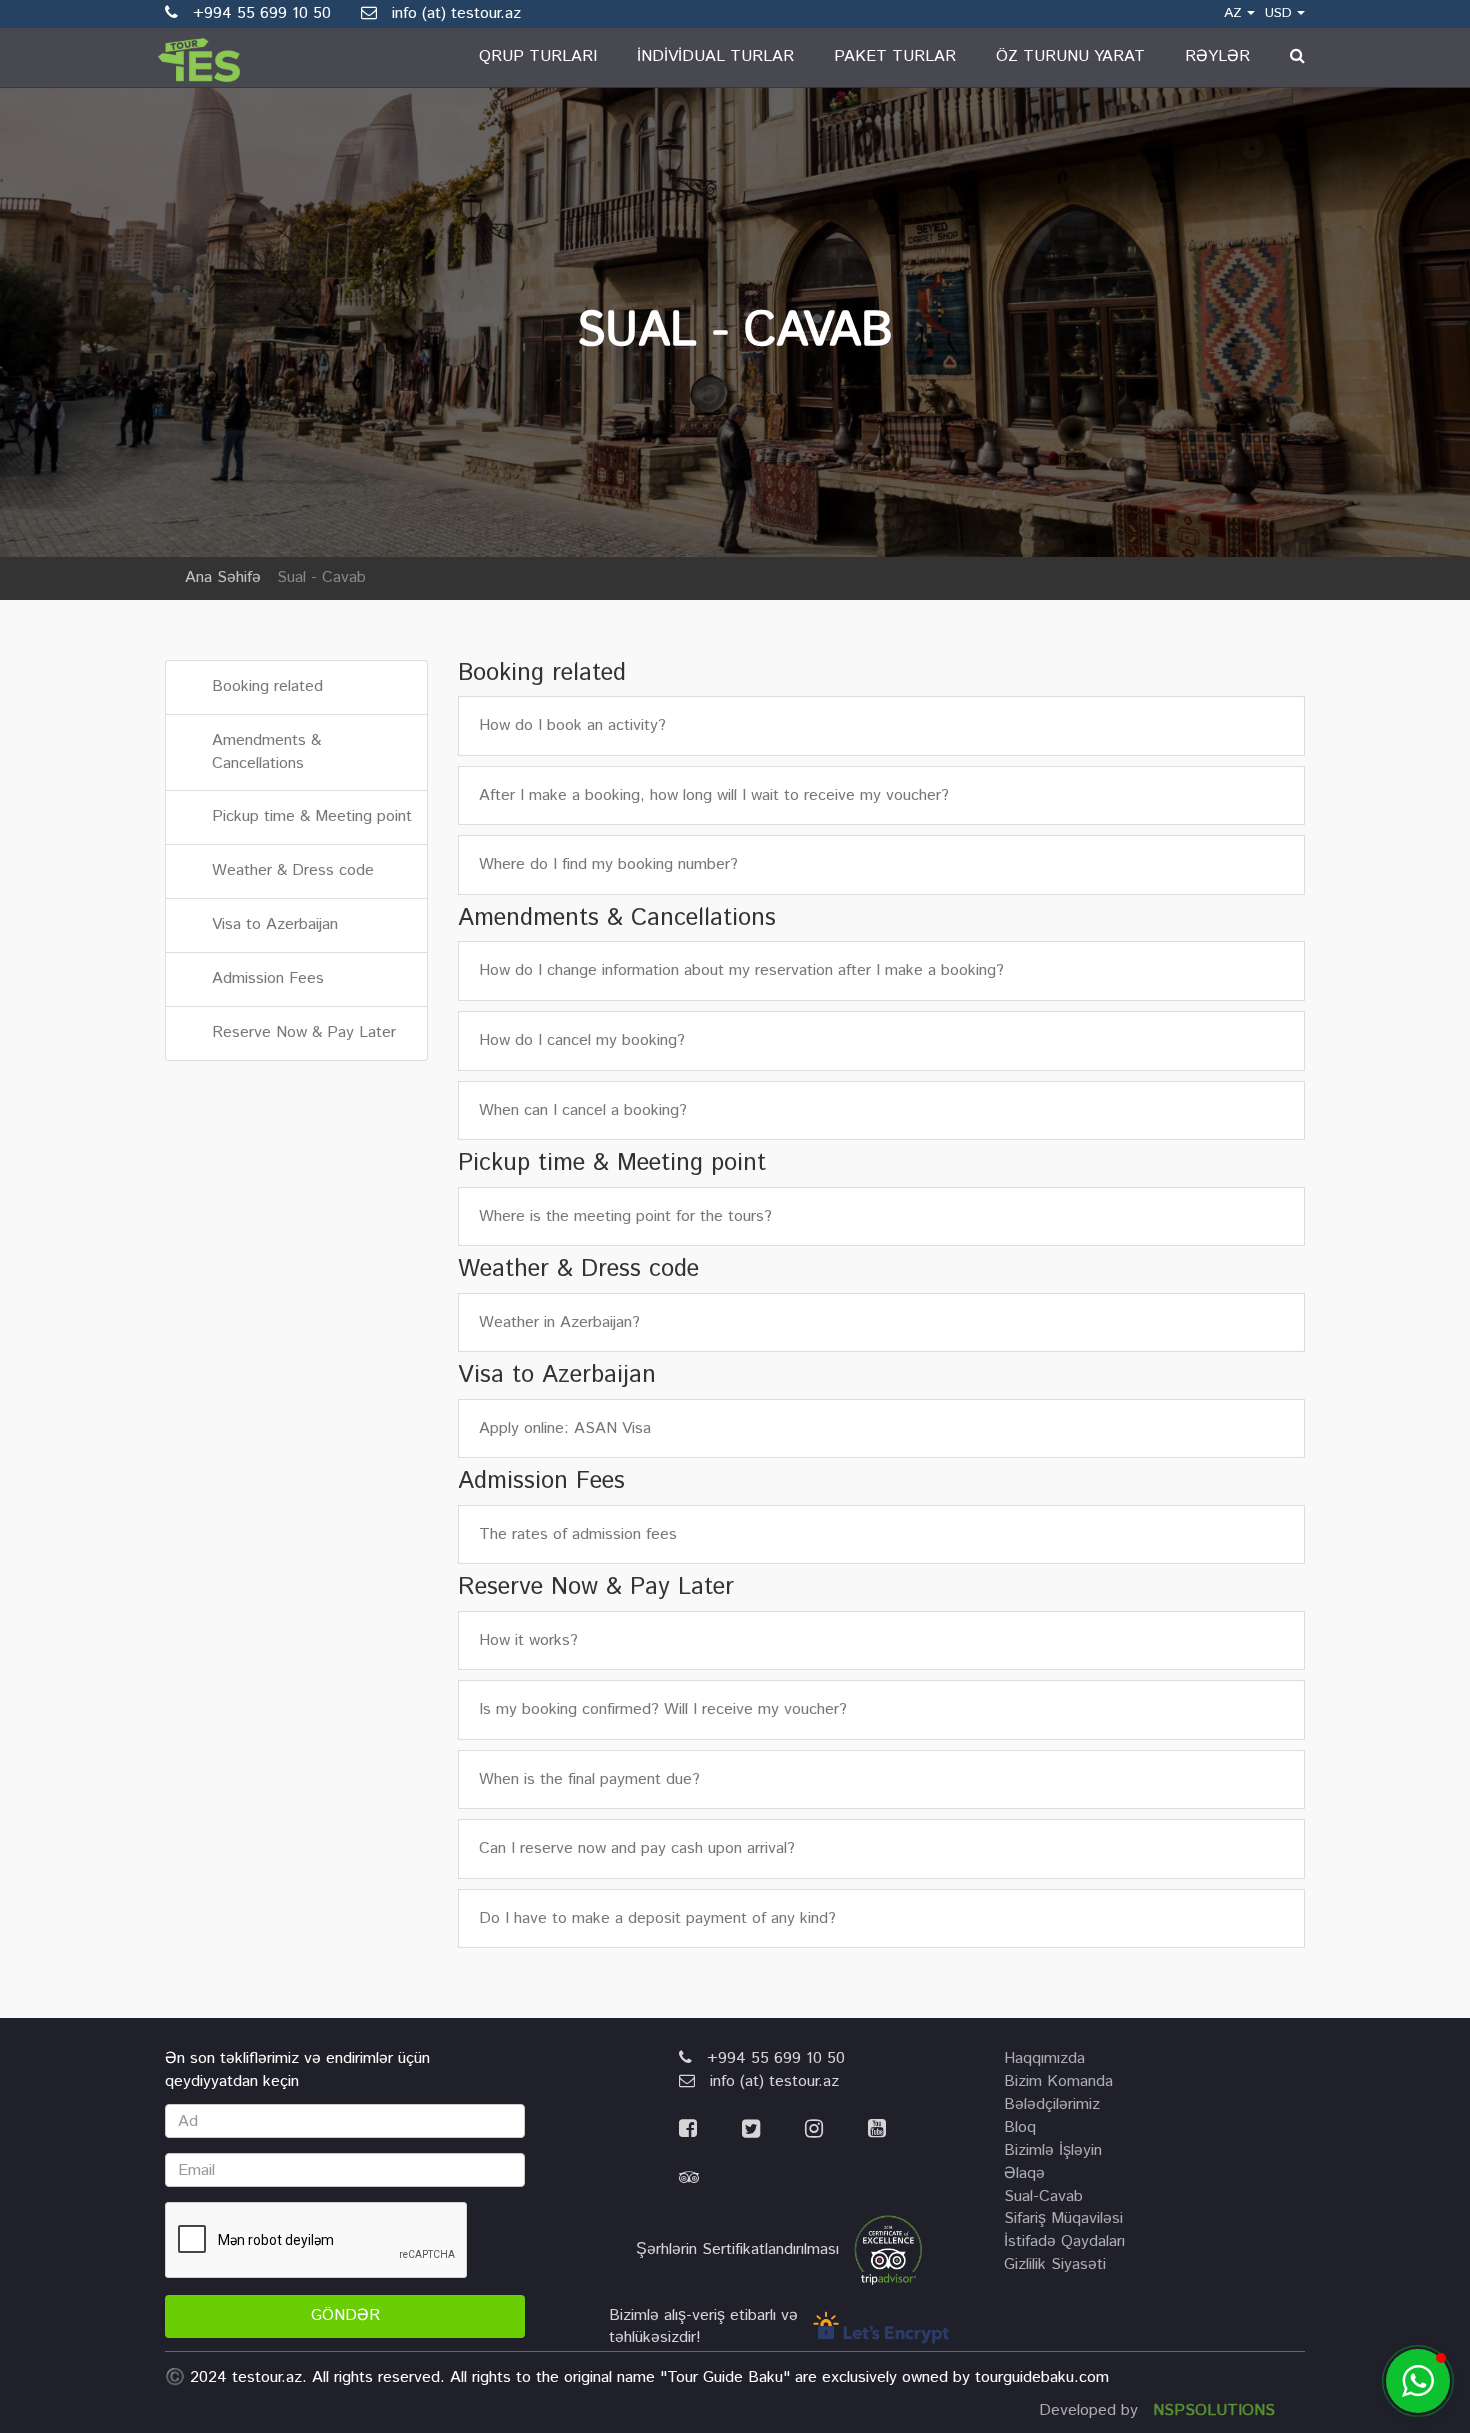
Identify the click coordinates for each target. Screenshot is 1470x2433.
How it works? (528, 1641)
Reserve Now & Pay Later (304, 1032)
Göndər (345, 2315)
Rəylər (1217, 56)
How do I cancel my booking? (582, 1041)
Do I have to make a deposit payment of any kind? (657, 1919)
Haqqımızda (1044, 2058)
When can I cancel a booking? (583, 1111)
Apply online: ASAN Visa (565, 1429)
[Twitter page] (773, 2129)
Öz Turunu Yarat (1070, 56)
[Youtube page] (897, 2129)
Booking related (267, 686)
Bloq (1020, 2127)
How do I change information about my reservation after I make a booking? (741, 971)
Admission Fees (268, 978)
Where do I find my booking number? (608, 865)
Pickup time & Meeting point (312, 816)
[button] (1418, 2381)
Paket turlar (895, 56)
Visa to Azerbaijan (275, 924)
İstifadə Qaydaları (1064, 2241)
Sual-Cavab (1043, 2196)
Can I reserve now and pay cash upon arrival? (637, 1849)
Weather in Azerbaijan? (559, 1323)
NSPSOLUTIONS (1214, 2411)
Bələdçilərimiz (1052, 2104)
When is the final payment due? (589, 1780)
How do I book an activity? (572, 726)
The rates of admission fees (578, 1535)
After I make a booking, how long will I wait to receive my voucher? (714, 796)
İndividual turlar (715, 56)
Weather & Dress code (293, 870)
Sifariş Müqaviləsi (1063, 2218)
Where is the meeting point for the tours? (625, 1217)
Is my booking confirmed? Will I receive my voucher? (663, 1710)
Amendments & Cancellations (266, 752)
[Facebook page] (710, 2129)
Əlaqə (1024, 2173)
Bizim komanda (1058, 2081)
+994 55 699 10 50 (768, 2058)
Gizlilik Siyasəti (1055, 2264)
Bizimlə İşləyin (1053, 2150)
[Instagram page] (836, 2129)
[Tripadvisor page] (709, 2178)
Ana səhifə (223, 577)
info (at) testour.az (449, 13)
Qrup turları (538, 56)
